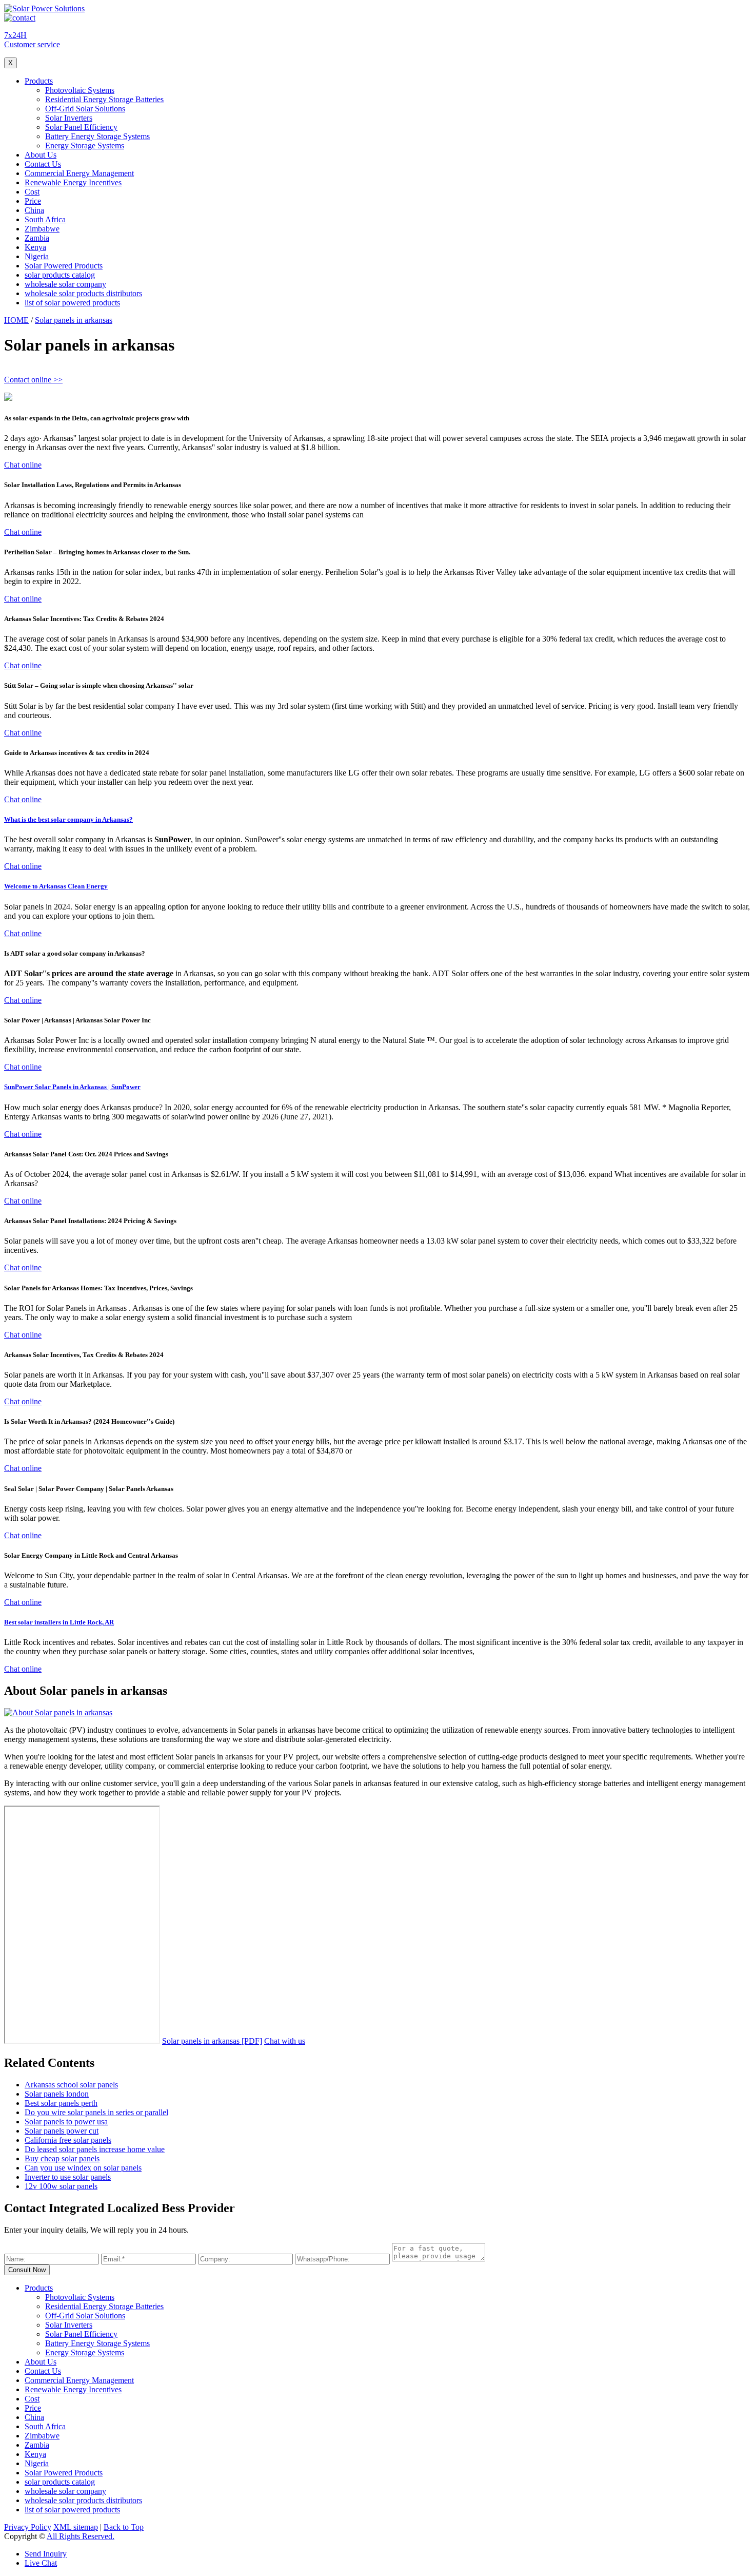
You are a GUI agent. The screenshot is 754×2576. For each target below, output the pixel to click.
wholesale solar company (65, 284)
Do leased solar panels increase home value (95, 2149)
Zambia (37, 238)
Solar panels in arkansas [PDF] (212, 2041)
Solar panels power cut (62, 2131)
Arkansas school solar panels (71, 2085)
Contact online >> (33, 380)
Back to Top (124, 2527)
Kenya (35, 247)
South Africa (45, 219)
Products (39, 81)
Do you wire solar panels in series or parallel (96, 2112)
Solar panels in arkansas (74, 320)
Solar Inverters (69, 118)
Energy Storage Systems (85, 146)
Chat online (23, 465)
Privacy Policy (28, 2527)
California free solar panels (68, 2140)
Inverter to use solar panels (68, 2177)
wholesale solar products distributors (83, 293)
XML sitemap (76, 2527)
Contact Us (43, 164)
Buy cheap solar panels (62, 2158)
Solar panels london (57, 2094)
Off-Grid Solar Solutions (85, 109)
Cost (32, 192)
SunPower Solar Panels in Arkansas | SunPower (72, 1087)
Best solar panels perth (61, 2103)
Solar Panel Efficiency (81, 127)
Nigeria (37, 256)
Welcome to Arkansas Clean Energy (56, 886)
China (34, 210)
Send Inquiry (46, 2554)
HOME (16, 320)
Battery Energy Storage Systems (97, 136)
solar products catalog (60, 275)
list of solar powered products (72, 303)
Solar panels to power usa (66, 2122)
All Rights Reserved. (81, 2536)
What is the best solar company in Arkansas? (68, 819)
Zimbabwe (42, 229)
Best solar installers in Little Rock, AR (59, 1622)
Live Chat (41, 2563)
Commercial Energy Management (79, 173)
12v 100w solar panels (61, 2186)
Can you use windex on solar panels (83, 2168)
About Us (41, 155)
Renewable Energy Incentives (73, 182)
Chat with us (285, 2041)
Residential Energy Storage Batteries (104, 99)
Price (33, 201)
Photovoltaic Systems (80, 90)
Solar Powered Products (64, 266)
